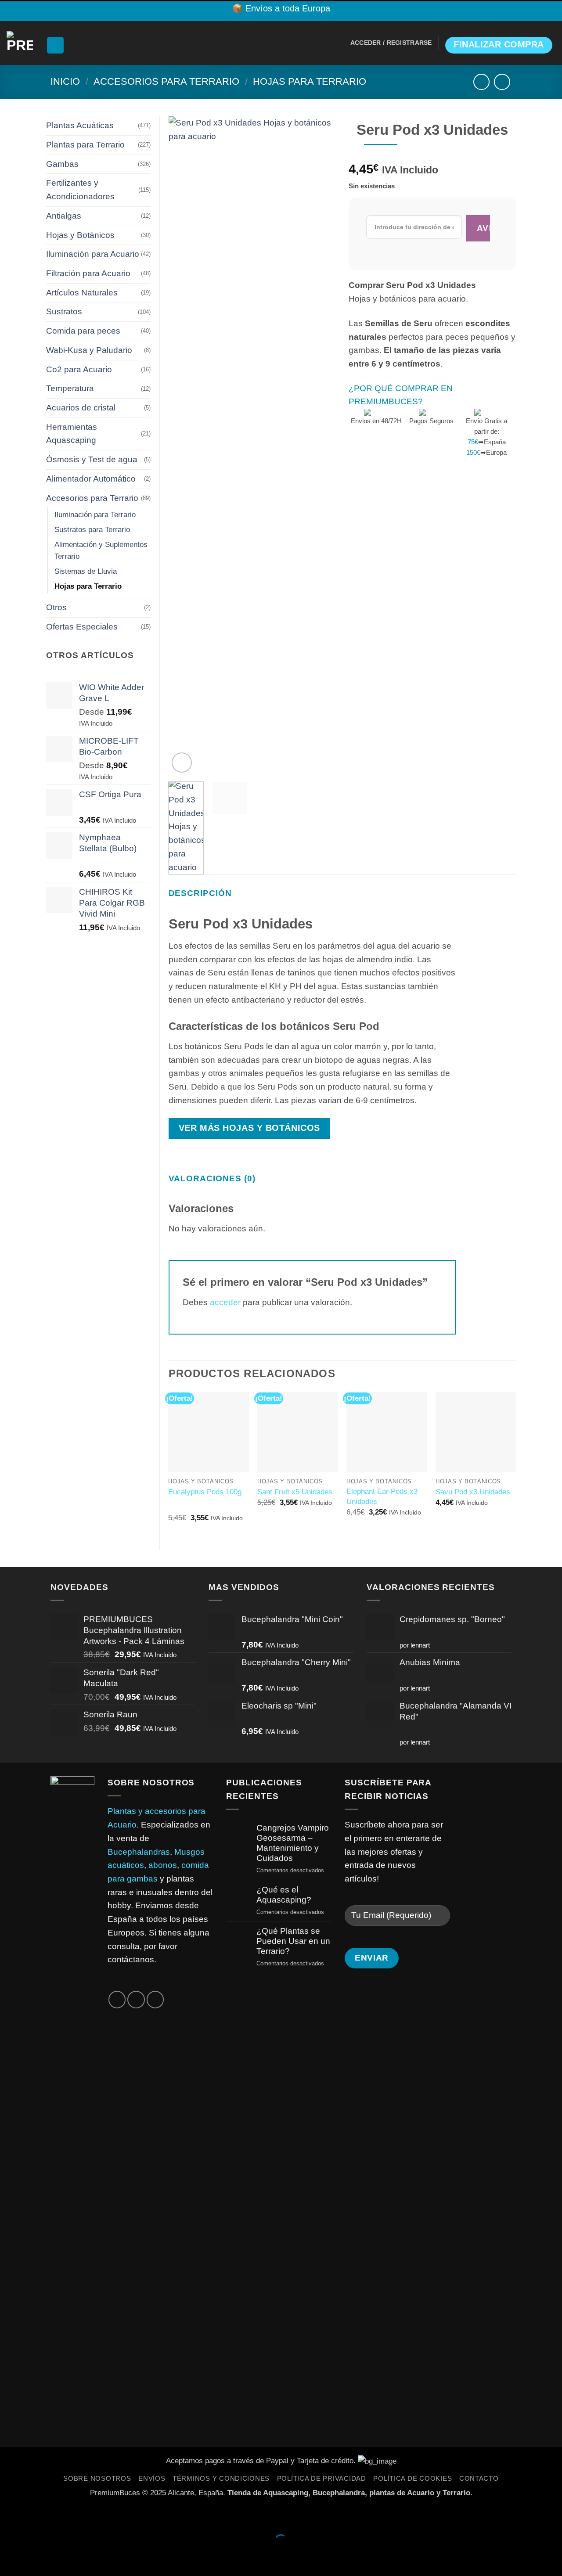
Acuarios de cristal (81, 408)
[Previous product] (502, 82)
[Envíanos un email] (136, 2000)
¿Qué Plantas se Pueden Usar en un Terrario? (293, 1941)
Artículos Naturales (82, 293)
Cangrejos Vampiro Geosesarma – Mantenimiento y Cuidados (293, 1843)
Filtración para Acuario (88, 273)
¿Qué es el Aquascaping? (284, 1895)
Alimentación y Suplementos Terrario (101, 550)
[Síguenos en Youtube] (155, 2000)
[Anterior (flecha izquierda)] (10, 2558)
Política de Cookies (412, 2479)
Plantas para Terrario (85, 145)
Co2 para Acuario (79, 369)
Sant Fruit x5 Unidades (295, 1492)
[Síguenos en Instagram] (117, 2000)
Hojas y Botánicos (80, 235)
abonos (163, 1865)
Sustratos (64, 311)
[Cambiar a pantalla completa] (41, 2516)
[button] (55, 45)
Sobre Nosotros (97, 2479)
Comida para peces (83, 331)
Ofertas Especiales (82, 627)
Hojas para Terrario (310, 81)
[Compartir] (72, 2516)
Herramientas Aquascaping (72, 434)
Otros (56, 607)
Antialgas (64, 216)
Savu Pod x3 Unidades (473, 1492)
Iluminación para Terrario (95, 514)
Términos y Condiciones (221, 2479)
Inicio (65, 81)
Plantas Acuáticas (80, 125)
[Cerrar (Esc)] (103, 2516)
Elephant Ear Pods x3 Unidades (382, 1496)
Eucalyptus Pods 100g (205, 1492)
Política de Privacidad (322, 2479)
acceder (225, 1302)
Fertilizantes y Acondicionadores (80, 190)
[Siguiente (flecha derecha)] (41, 2558)
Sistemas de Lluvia (86, 571)
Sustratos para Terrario (92, 529)
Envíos (152, 2479)
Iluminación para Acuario (93, 254)
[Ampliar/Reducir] (10, 2516)
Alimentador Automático (91, 479)
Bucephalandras (139, 1852)
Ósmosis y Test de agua (92, 459)
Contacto (479, 2479)
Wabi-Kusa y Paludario (89, 350)
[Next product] (481, 82)
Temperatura (70, 388)
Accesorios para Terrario (166, 81)
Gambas (62, 164)
